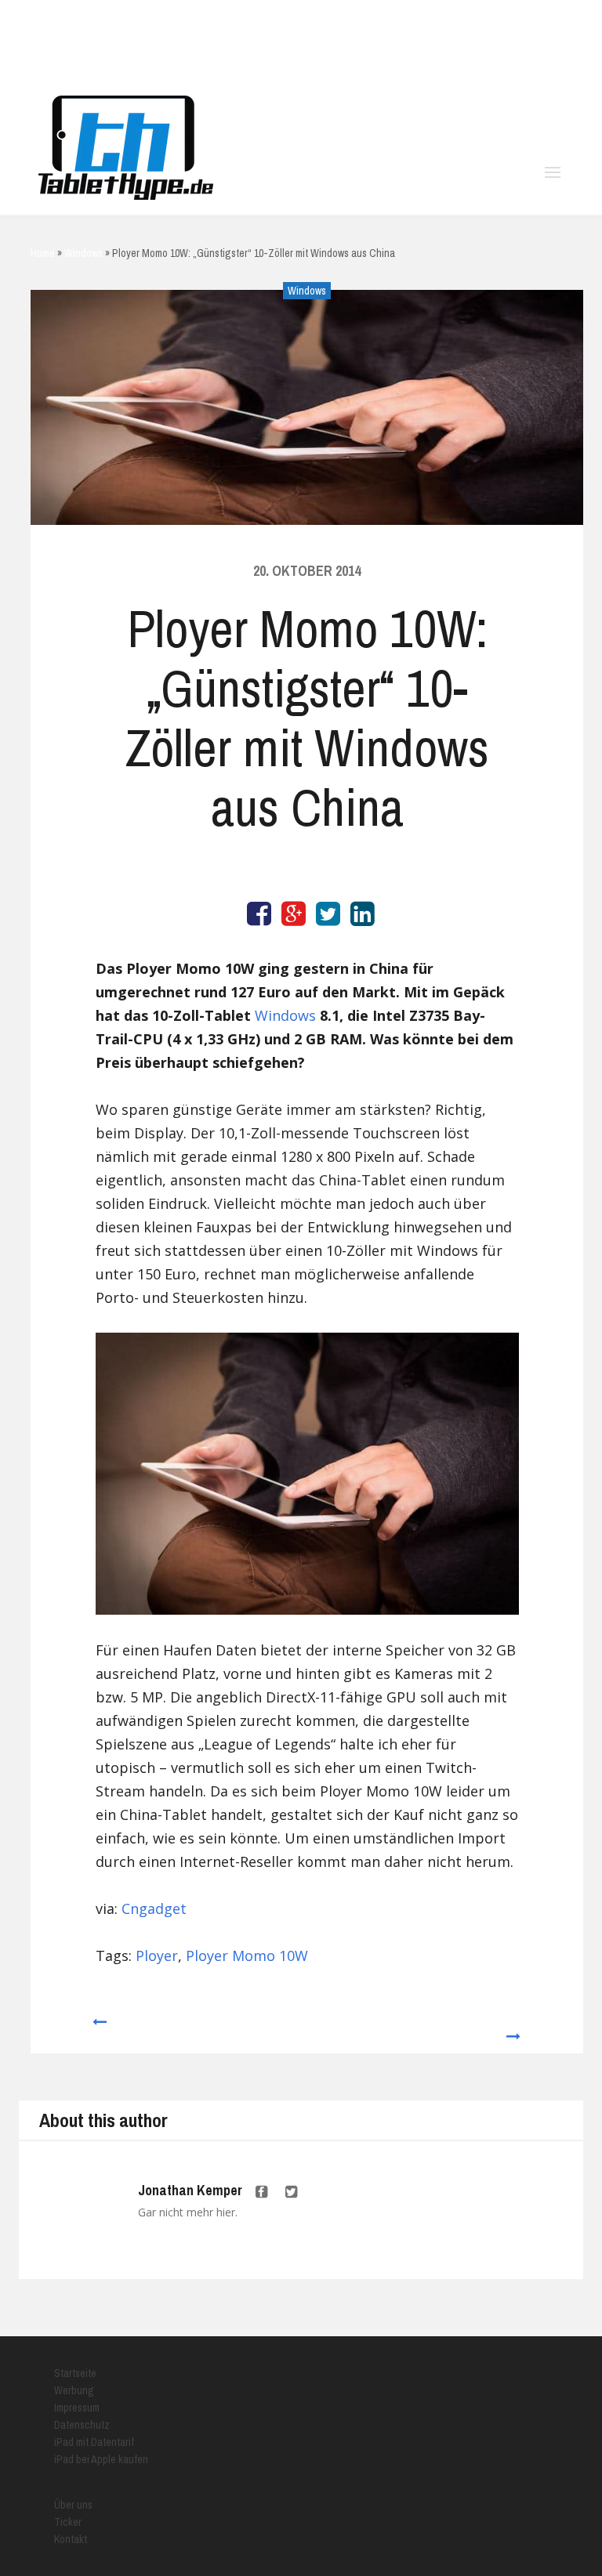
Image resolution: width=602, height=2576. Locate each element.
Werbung (74, 2390)
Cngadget (154, 1908)
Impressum (77, 2408)
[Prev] (98, 2029)
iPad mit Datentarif (94, 2442)
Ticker (68, 2522)
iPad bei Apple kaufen (101, 2459)
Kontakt (71, 2539)
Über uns (73, 2505)
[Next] (514, 2029)
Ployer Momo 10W (247, 1956)
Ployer (157, 1956)
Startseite (75, 2373)
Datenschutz (82, 2425)
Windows (307, 291)
